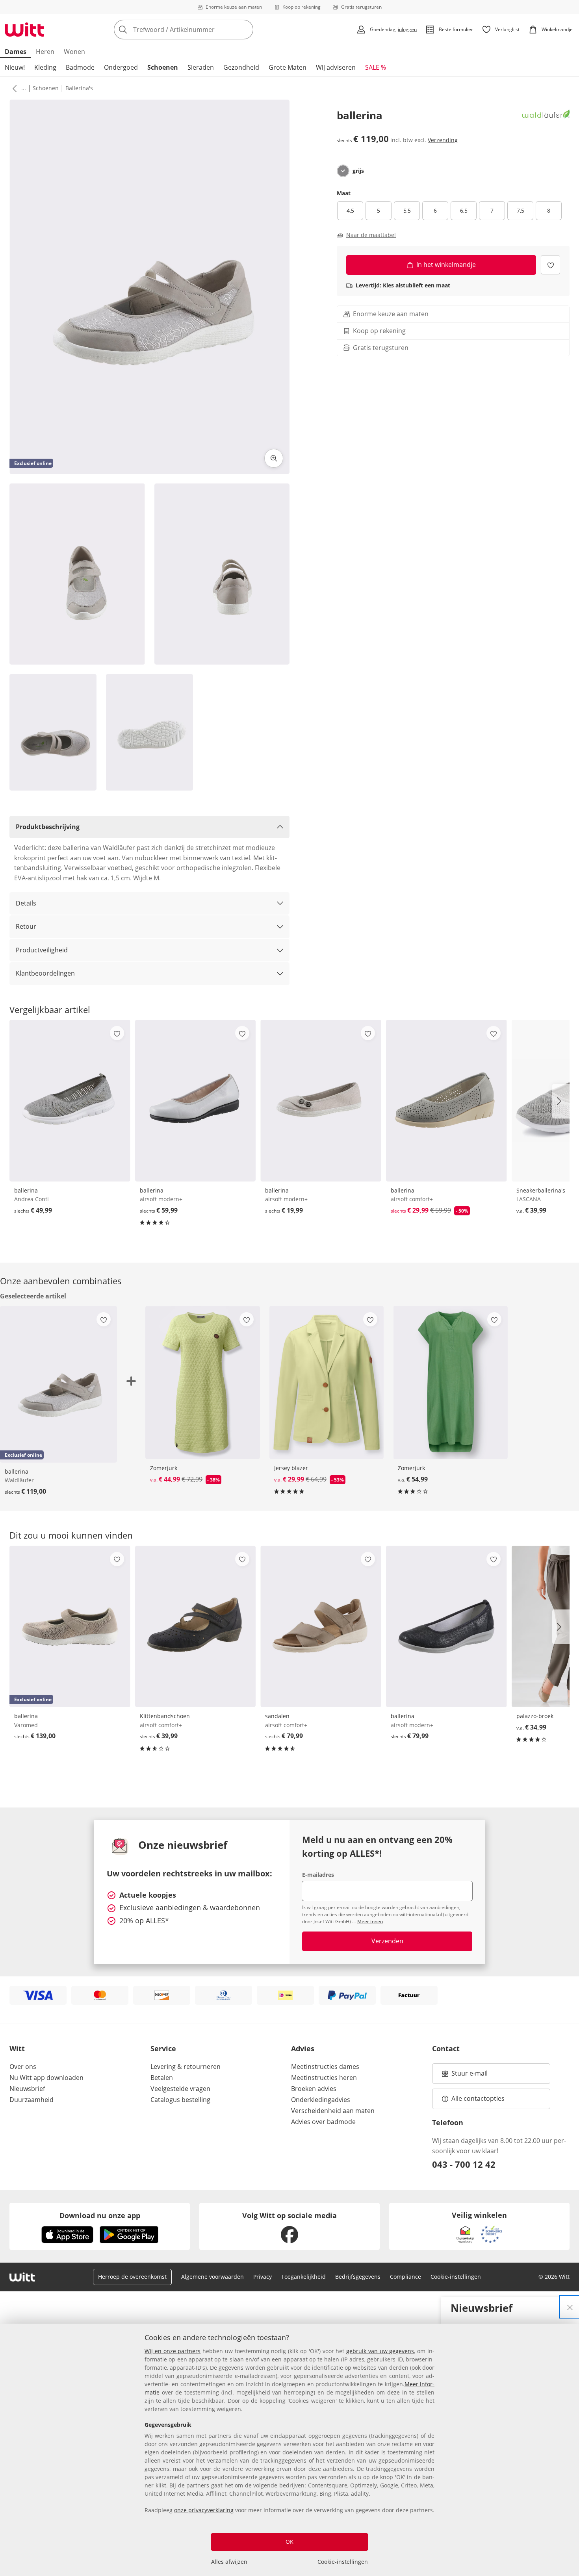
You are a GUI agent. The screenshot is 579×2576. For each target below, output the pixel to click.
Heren (45, 52)
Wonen (74, 52)
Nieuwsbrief (27, 2089)
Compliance (405, 2277)
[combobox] (201, 30)
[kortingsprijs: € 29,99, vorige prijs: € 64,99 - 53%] (327, 1382)
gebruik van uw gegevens (380, 2351)
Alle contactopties (478, 2098)
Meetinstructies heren (324, 2078)
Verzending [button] (443, 140)
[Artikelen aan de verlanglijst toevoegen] (550, 265)
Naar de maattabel (371, 235)
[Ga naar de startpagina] (24, 30)
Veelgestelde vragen (180, 2089)
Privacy (263, 2277)
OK (289, 2542)
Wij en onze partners (173, 2351)
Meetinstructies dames (325, 2067)
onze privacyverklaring (204, 2510)
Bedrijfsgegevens (358, 2277)
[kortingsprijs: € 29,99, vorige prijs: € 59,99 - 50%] (446, 1100)
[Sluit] (570, 2307)
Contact (446, 2048)
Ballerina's (79, 88)
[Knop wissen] (245, 30)
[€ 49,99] (70, 1100)
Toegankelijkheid (303, 2277)
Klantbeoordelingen (45, 973)
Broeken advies (314, 2089)
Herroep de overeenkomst (132, 2277)
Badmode (80, 67)
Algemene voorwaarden (212, 2277)
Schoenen (163, 67)
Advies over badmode (323, 2122)
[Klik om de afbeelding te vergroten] (274, 458)
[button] (13, 88)
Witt (17, 2048)
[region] (289, 2450)
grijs (358, 171)
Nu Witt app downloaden (46, 2078)
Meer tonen (370, 1921)
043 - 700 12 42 (464, 2164)
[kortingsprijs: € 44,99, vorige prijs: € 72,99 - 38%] (203, 1382)
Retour (26, 926)
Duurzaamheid (32, 2100)
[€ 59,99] (196, 1100)
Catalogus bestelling (180, 2100)
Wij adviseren (336, 67)
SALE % (376, 67)
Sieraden (201, 67)
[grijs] (343, 171)
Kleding (45, 67)
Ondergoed (121, 67)
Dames (16, 52)
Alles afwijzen (229, 2562)
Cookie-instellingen (343, 2562)
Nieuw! (15, 67)
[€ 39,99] (196, 1626)
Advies (303, 2048)
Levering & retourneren (186, 2067)
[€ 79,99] (321, 1626)
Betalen (162, 2078)
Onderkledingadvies (321, 2100)
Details (26, 903)
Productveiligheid (42, 950)
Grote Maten (288, 67)
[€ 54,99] (450, 1382)
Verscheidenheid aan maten (333, 2111)
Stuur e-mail (469, 2076)
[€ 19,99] (321, 1100)
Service (163, 2048)
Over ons (23, 2067)
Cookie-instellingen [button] (456, 2277)
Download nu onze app (100, 2215)
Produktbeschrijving (48, 827)
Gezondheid (241, 67)
